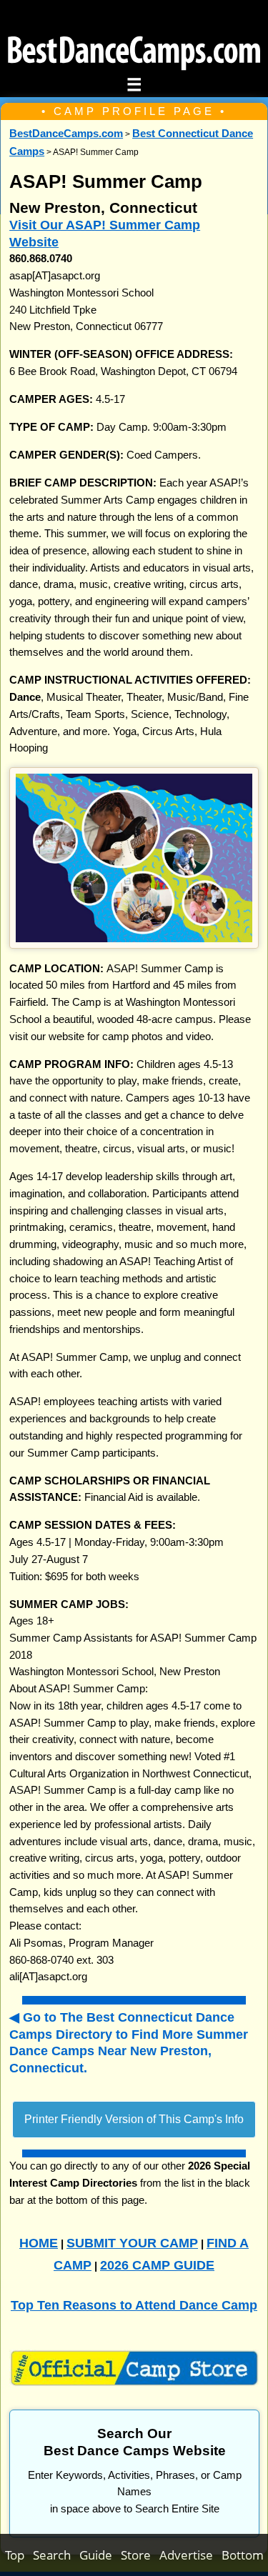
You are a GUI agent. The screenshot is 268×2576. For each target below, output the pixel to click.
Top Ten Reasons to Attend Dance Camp (134, 2305)
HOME (39, 2243)
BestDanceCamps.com (66, 134)
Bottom (243, 2555)
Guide (100, 2555)
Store (140, 2555)
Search (56, 2555)
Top (19, 2555)
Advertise (190, 2555)
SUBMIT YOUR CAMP (132, 2243)
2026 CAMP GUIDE (157, 2265)
